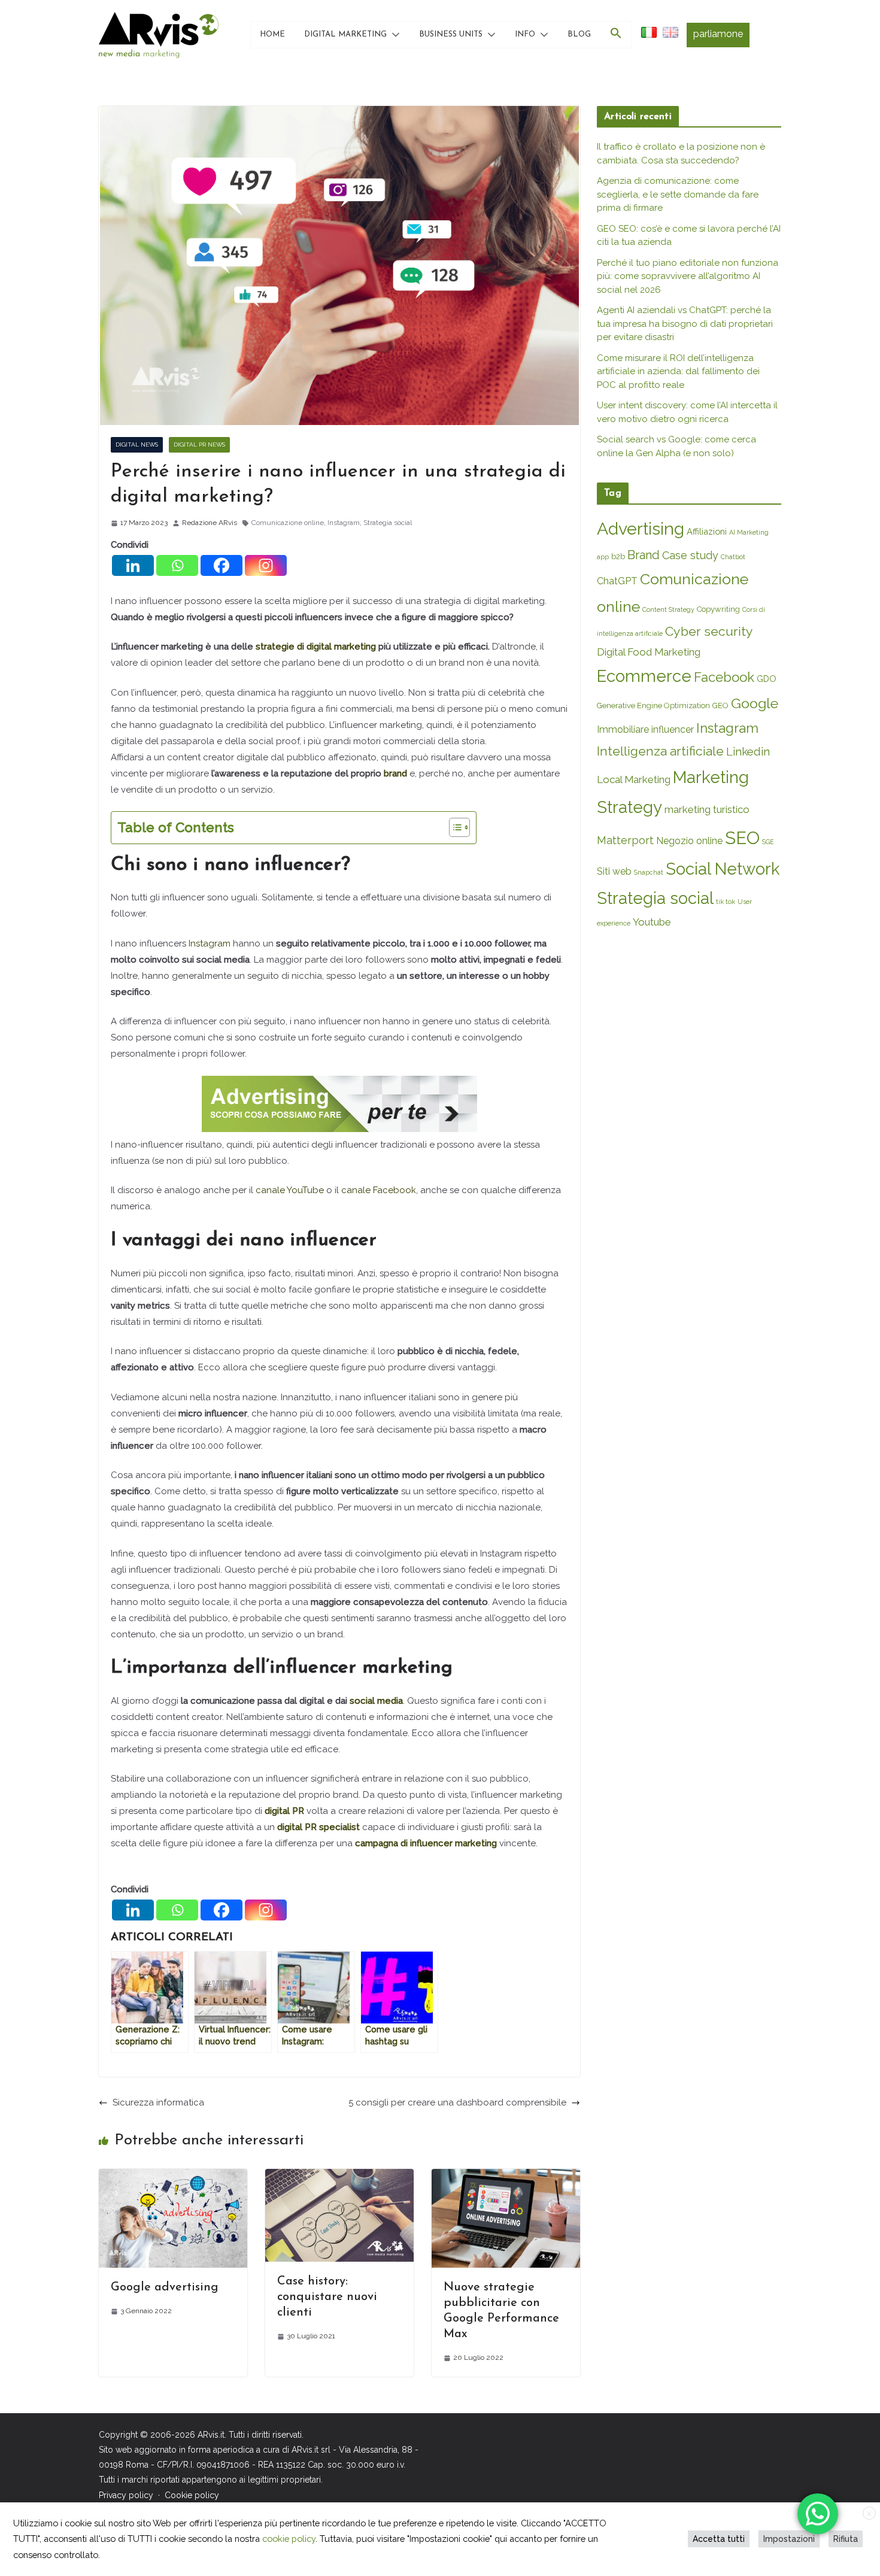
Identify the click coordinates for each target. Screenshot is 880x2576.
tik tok (726, 902)
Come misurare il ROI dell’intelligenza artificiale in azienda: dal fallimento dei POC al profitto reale (678, 371)
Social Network (723, 869)
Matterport (625, 840)
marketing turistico (707, 809)
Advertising (641, 529)
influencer (673, 729)
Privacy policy (126, 2495)
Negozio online (689, 841)
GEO (720, 706)
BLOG (579, 34)
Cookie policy (192, 2495)
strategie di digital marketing (316, 647)
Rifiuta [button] (846, 2539)
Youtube (652, 922)
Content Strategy (668, 609)
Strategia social (388, 523)
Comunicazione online (288, 523)
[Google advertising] (173, 2177)
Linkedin (748, 752)
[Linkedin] (133, 565)
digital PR (284, 1811)
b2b (618, 556)
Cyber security (709, 631)
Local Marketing (634, 779)
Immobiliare (623, 729)
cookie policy (289, 2539)
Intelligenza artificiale (660, 751)
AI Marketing (749, 532)
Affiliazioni (707, 531)
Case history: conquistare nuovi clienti (327, 2297)
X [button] (869, 2514)
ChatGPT (617, 581)
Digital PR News (199, 444)
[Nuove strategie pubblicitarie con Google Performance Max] (506, 2177)
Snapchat (649, 872)
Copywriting (718, 609)
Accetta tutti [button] (719, 2539)
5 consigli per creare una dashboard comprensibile (457, 2102)
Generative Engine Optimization (653, 706)
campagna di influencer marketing (426, 1843)
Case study (690, 555)
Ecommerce (644, 676)
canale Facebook (379, 1190)
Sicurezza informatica (158, 2102)
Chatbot (733, 557)
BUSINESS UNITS (451, 34)
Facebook (724, 677)
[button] (393, 35)
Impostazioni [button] (789, 2539)
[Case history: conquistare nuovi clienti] (339, 2177)
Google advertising (165, 2287)
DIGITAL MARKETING (345, 34)
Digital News (137, 444)
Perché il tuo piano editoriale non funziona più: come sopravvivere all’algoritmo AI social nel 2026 (688, 276)
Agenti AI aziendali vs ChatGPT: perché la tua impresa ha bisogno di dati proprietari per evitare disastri (685, 324)
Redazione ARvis (210, 523)
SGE (768, 842)
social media (376, 1701)
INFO (525, 34)
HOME (272, 34)
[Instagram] (266, 565)
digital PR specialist (318, 1827)
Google (755, 703)
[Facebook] (221, 565)
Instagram (344, 523)
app (603, 557)
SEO (742, 838)
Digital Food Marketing (649, 652)
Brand (644, 555)
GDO (767, 679)
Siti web (614, 871)
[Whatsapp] (177, 565)
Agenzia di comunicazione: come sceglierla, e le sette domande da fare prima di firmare (678, 194)
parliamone (718, 34)
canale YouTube (290, 1190)
